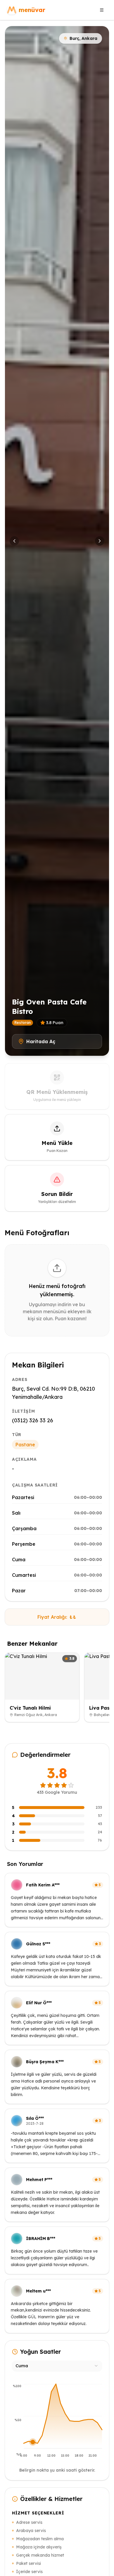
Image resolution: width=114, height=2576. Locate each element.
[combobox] (57, 2366)
